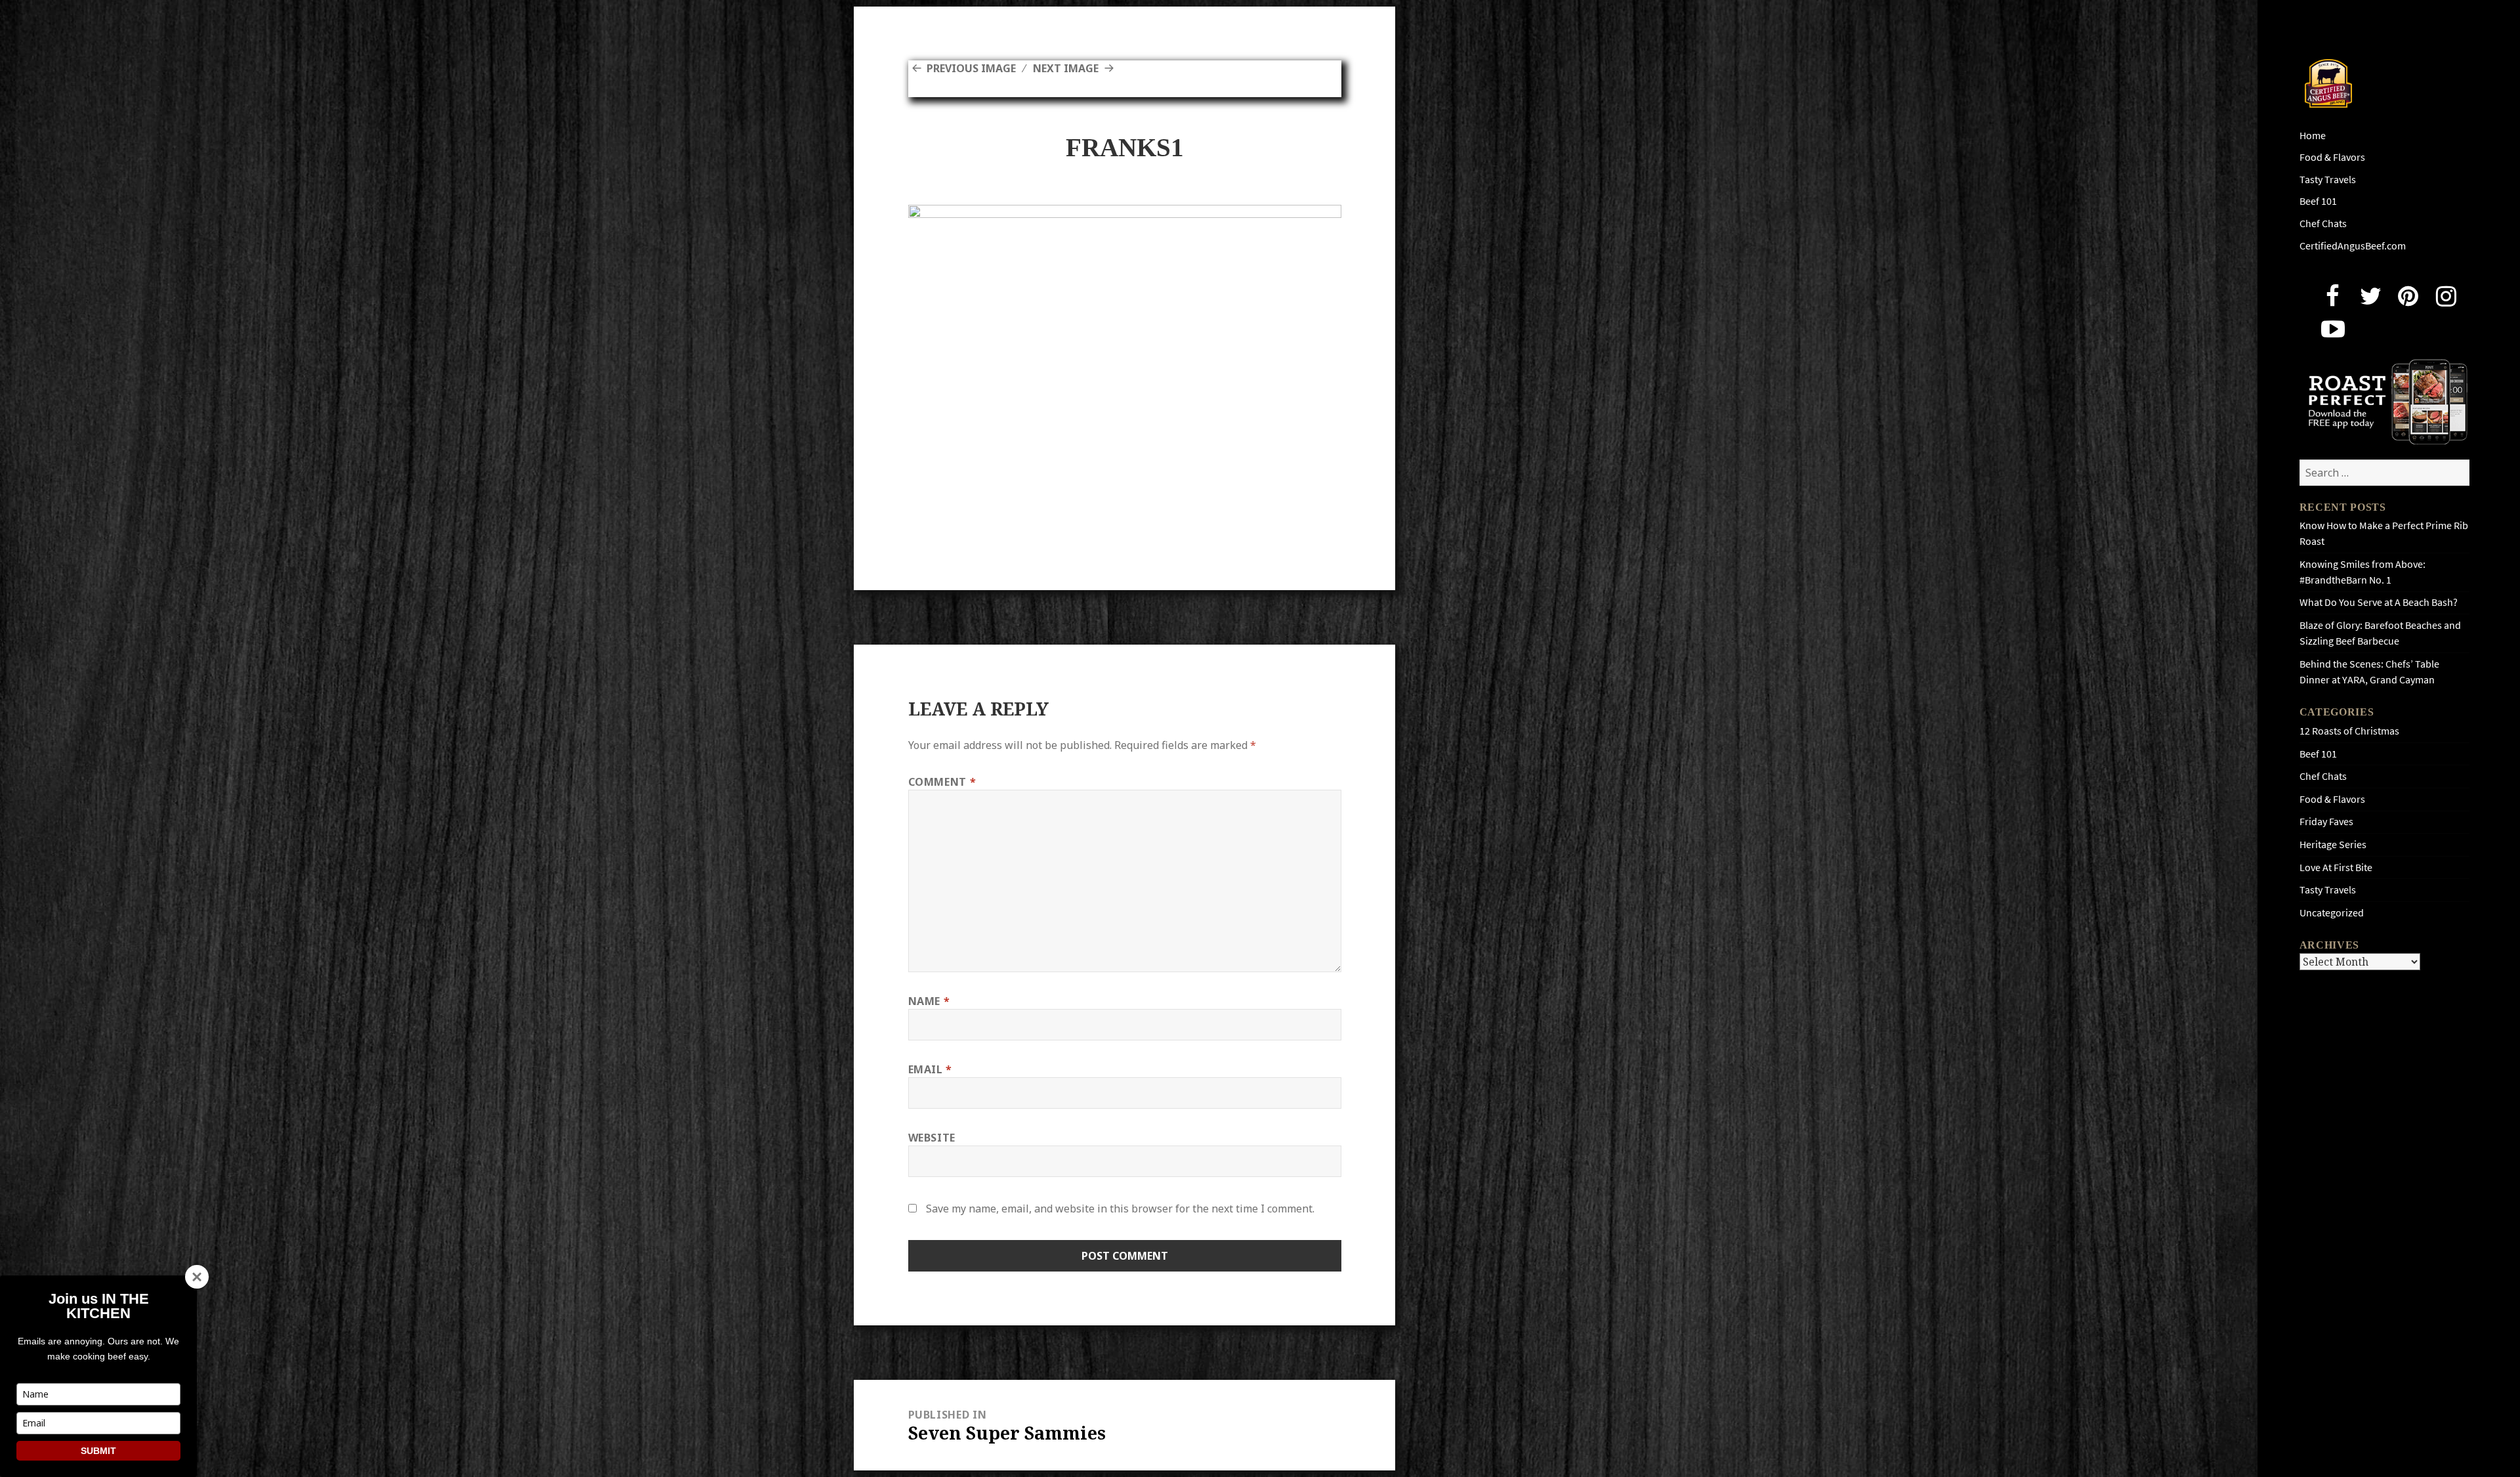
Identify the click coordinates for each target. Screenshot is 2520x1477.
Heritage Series (2333, 845)
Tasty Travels (2328, 180)
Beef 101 (2318, 201)
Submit (98, 1451)
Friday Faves (2326, 822)
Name (929, 1001)
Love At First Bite (2336, 867)
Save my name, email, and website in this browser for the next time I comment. (1120, 1209)
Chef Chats (2323, 224)
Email (930, 1069)
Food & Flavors (2332, 157)
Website (932, 1138)
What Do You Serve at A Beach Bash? (2379, 602)
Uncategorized (2332, 913)
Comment (942, 782)
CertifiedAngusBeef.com (2353, 246)
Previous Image (971, 68)
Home (2313, 136)
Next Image (1066, 68)
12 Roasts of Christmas (2349, 731)
